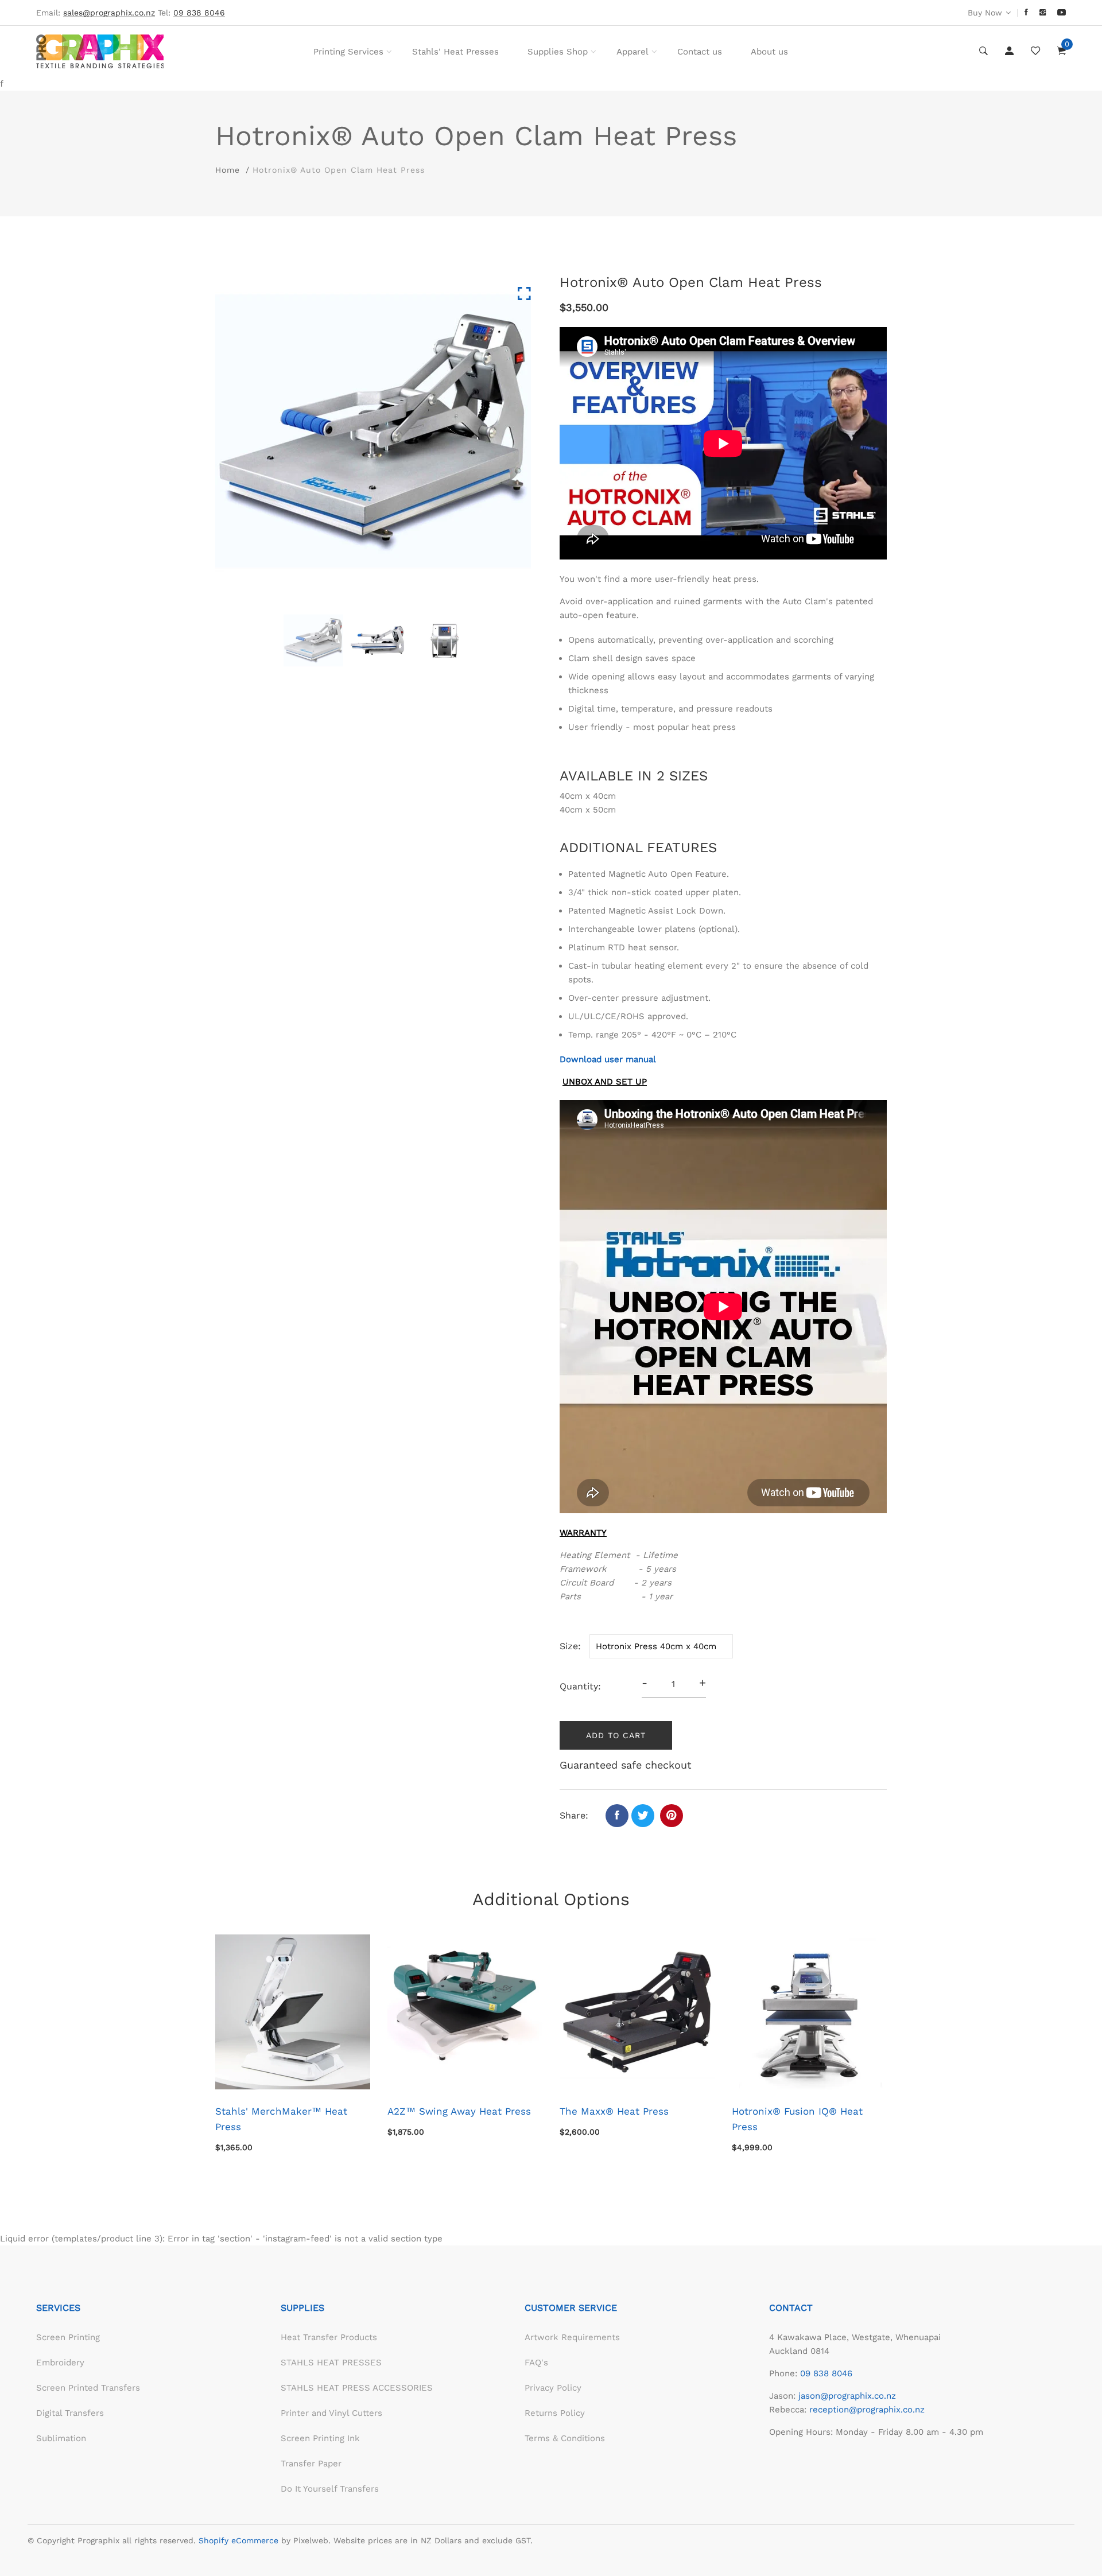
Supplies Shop (558, 52)
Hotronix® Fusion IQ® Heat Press (797, 2119)
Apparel (633, 52)
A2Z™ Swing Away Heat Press (459, 2111)
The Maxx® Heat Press (614, 2111)
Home (228, 170)
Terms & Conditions (565, 2438)
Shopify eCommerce (238, 2540)
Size (569, 1646)
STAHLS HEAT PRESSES (331, 2363)
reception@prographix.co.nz (867, 2410)
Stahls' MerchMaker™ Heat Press (281, 2119)
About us (769, 52)
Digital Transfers (70, 2413)
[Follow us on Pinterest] (672, 1816)
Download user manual (608, 1059)
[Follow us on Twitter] (643, 1816)
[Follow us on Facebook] (617, 1816)
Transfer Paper (311, 2464)
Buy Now (985, 13)
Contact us (700, 52)
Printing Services (348, 52)
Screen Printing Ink (320, 2438)
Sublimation (61, 2438)
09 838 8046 (826, 2373)
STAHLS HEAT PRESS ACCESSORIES (357, 2388)
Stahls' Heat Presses (455, 52)
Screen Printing (68, 2337)
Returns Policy (555, 2413)
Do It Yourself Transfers (330, 2489)
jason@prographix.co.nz (847, 2396)
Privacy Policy (553, 2388)
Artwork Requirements (572, 2337)
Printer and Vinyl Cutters (331, 2413)
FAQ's (536, 2363)
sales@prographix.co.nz (109, 13)
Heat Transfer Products (329, 2337)
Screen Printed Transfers (88, 2388)
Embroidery (60, 2363)
